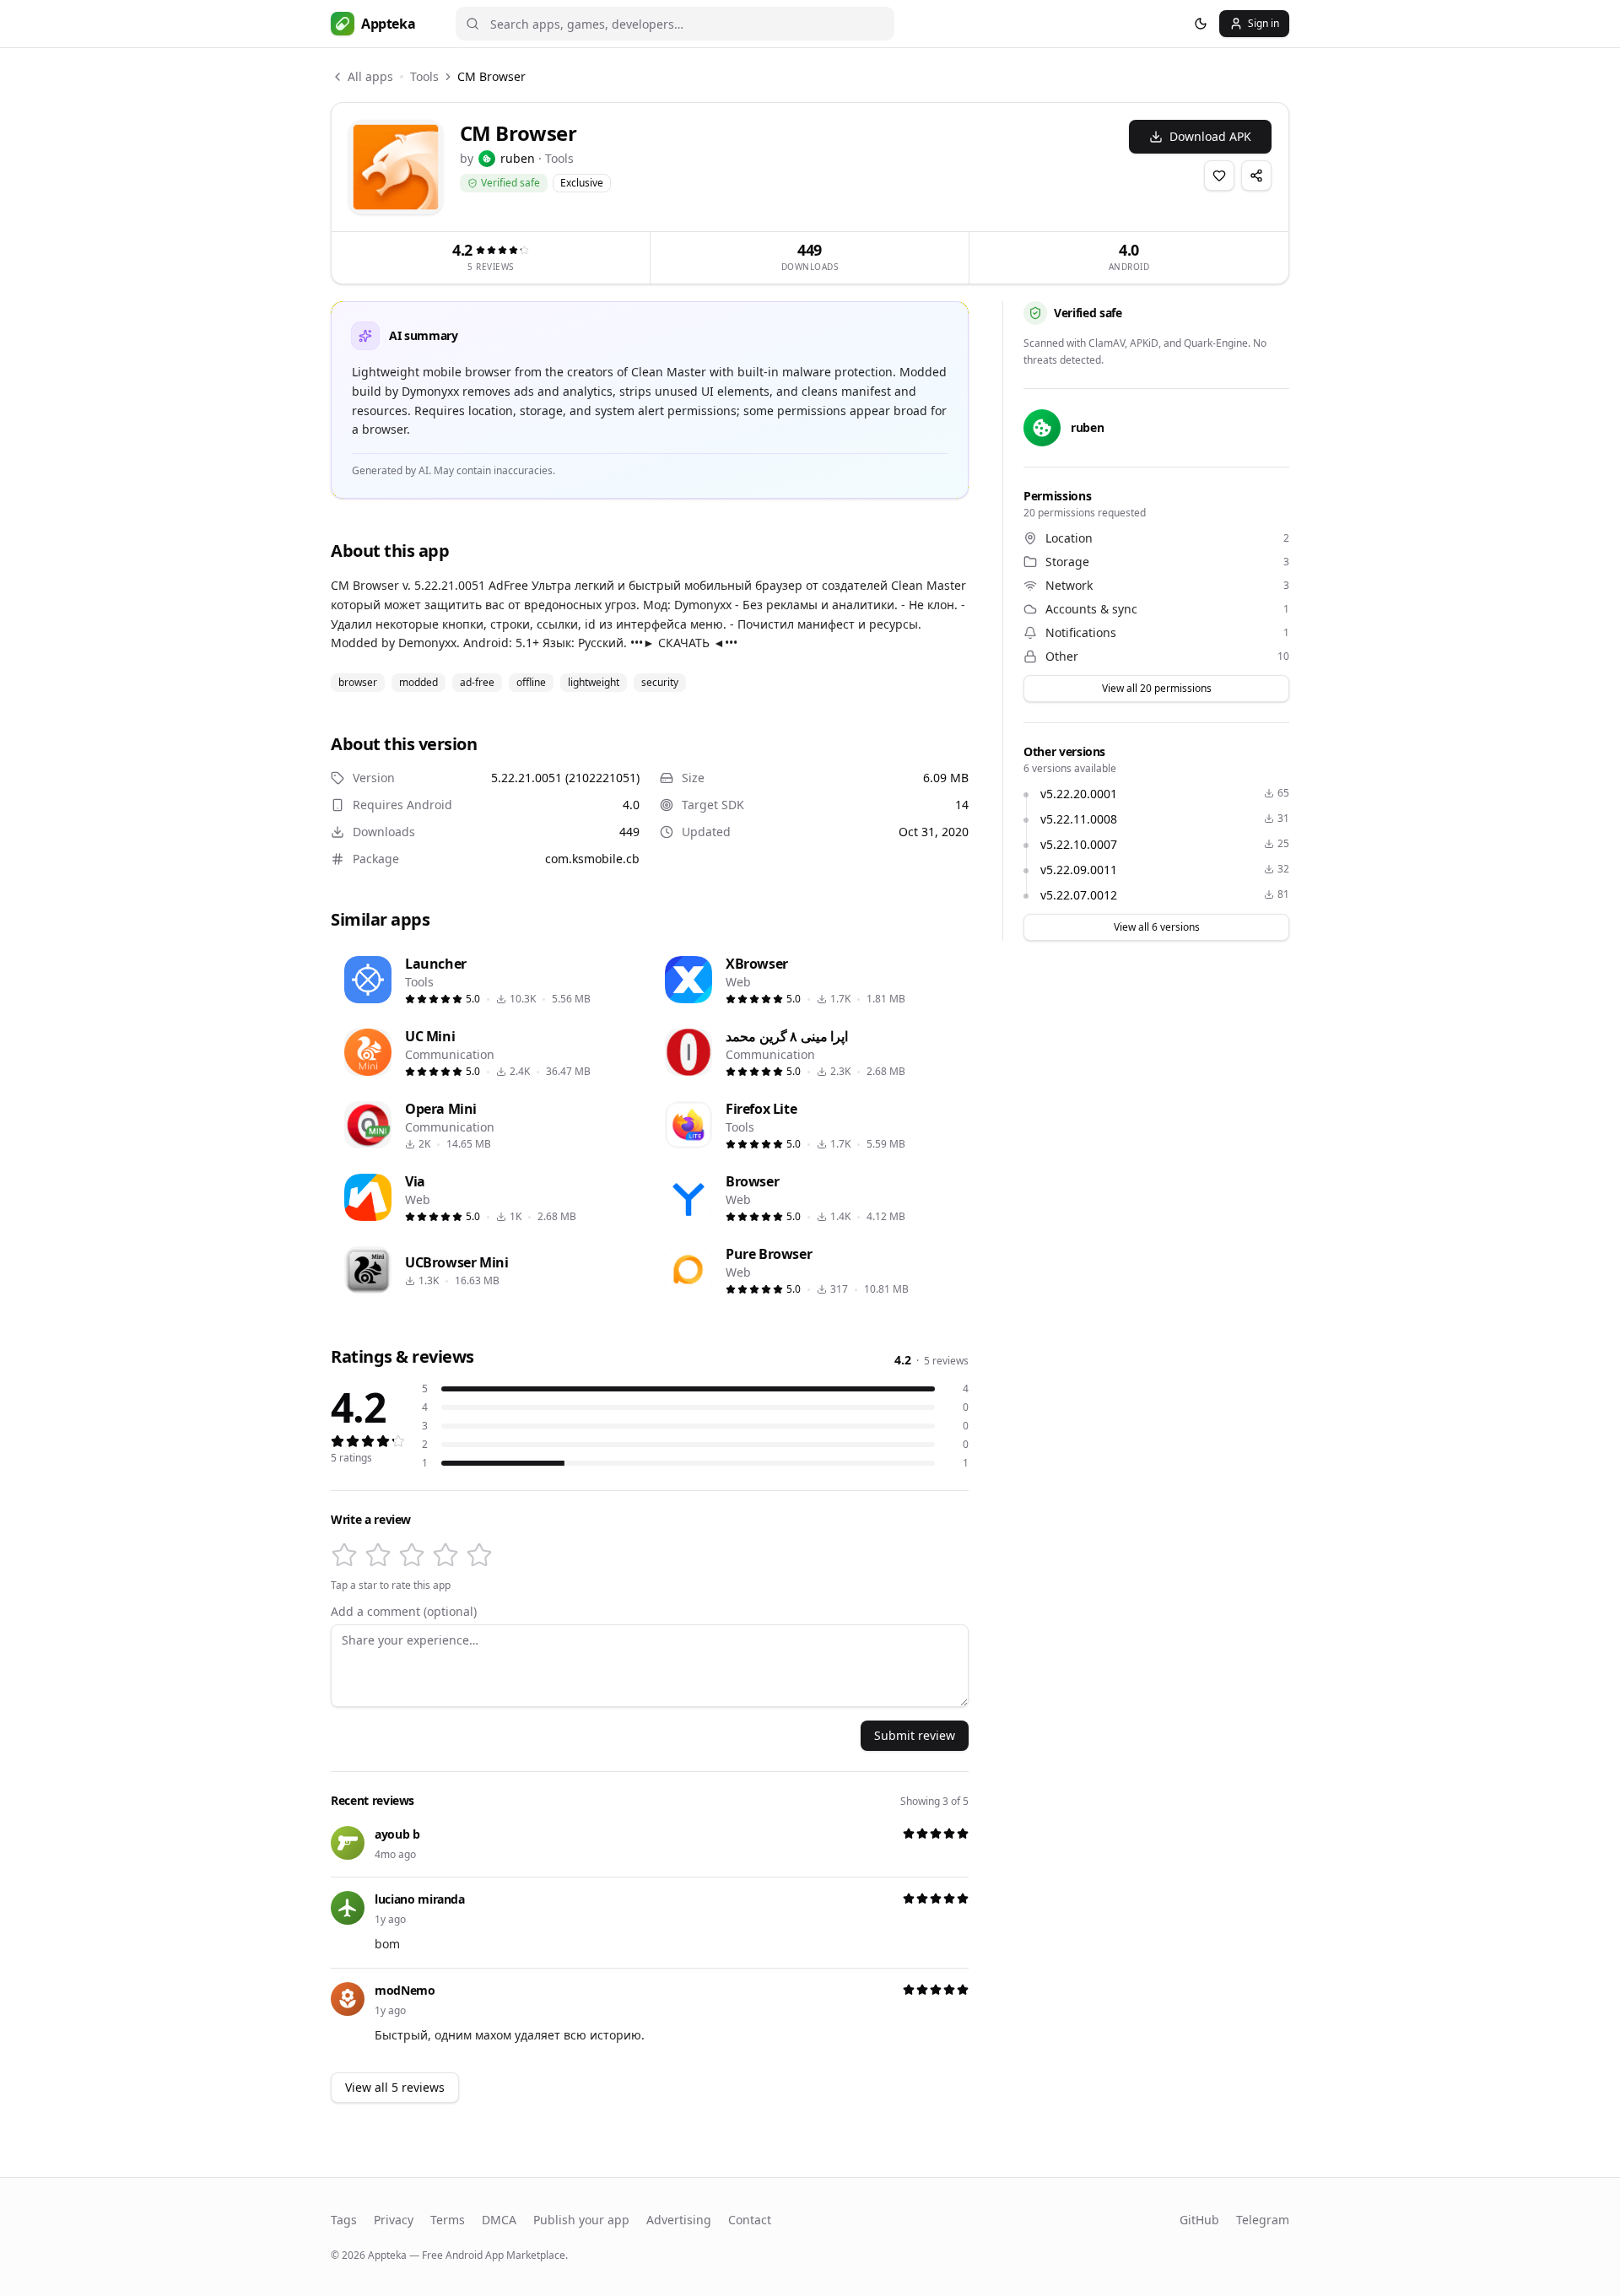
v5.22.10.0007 (1079, 844)
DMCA (499, 2220)
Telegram (1263, 2220)
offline (531, 682)
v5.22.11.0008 (1079, 819)
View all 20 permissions (1157, 688)
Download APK (1210, 136)
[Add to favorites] (1219, 176)
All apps (370, 76)
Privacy (394, 2220)
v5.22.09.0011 (1079, 870)
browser (358, 682)
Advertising (679, 2220)
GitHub (1199, 2220)
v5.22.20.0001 (1079, 794)
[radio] (344, 1555)
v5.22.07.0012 (1079, 895)
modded (418, 682)
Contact (750, 2220)
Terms (448, 2220)
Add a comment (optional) (404, 1612)
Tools (424, 76)
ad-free (477, 682)
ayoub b (397, 1834)
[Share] (1256, 176)
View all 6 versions (1157, 927)
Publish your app (581, 2220)
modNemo (405, 1990)
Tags (344, 2220)
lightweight (594, 682)
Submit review (915, 1735)
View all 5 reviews (395, 2087)
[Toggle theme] (1201, 24)
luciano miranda (420, 1899)
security (660, 682)
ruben (518, 158)
